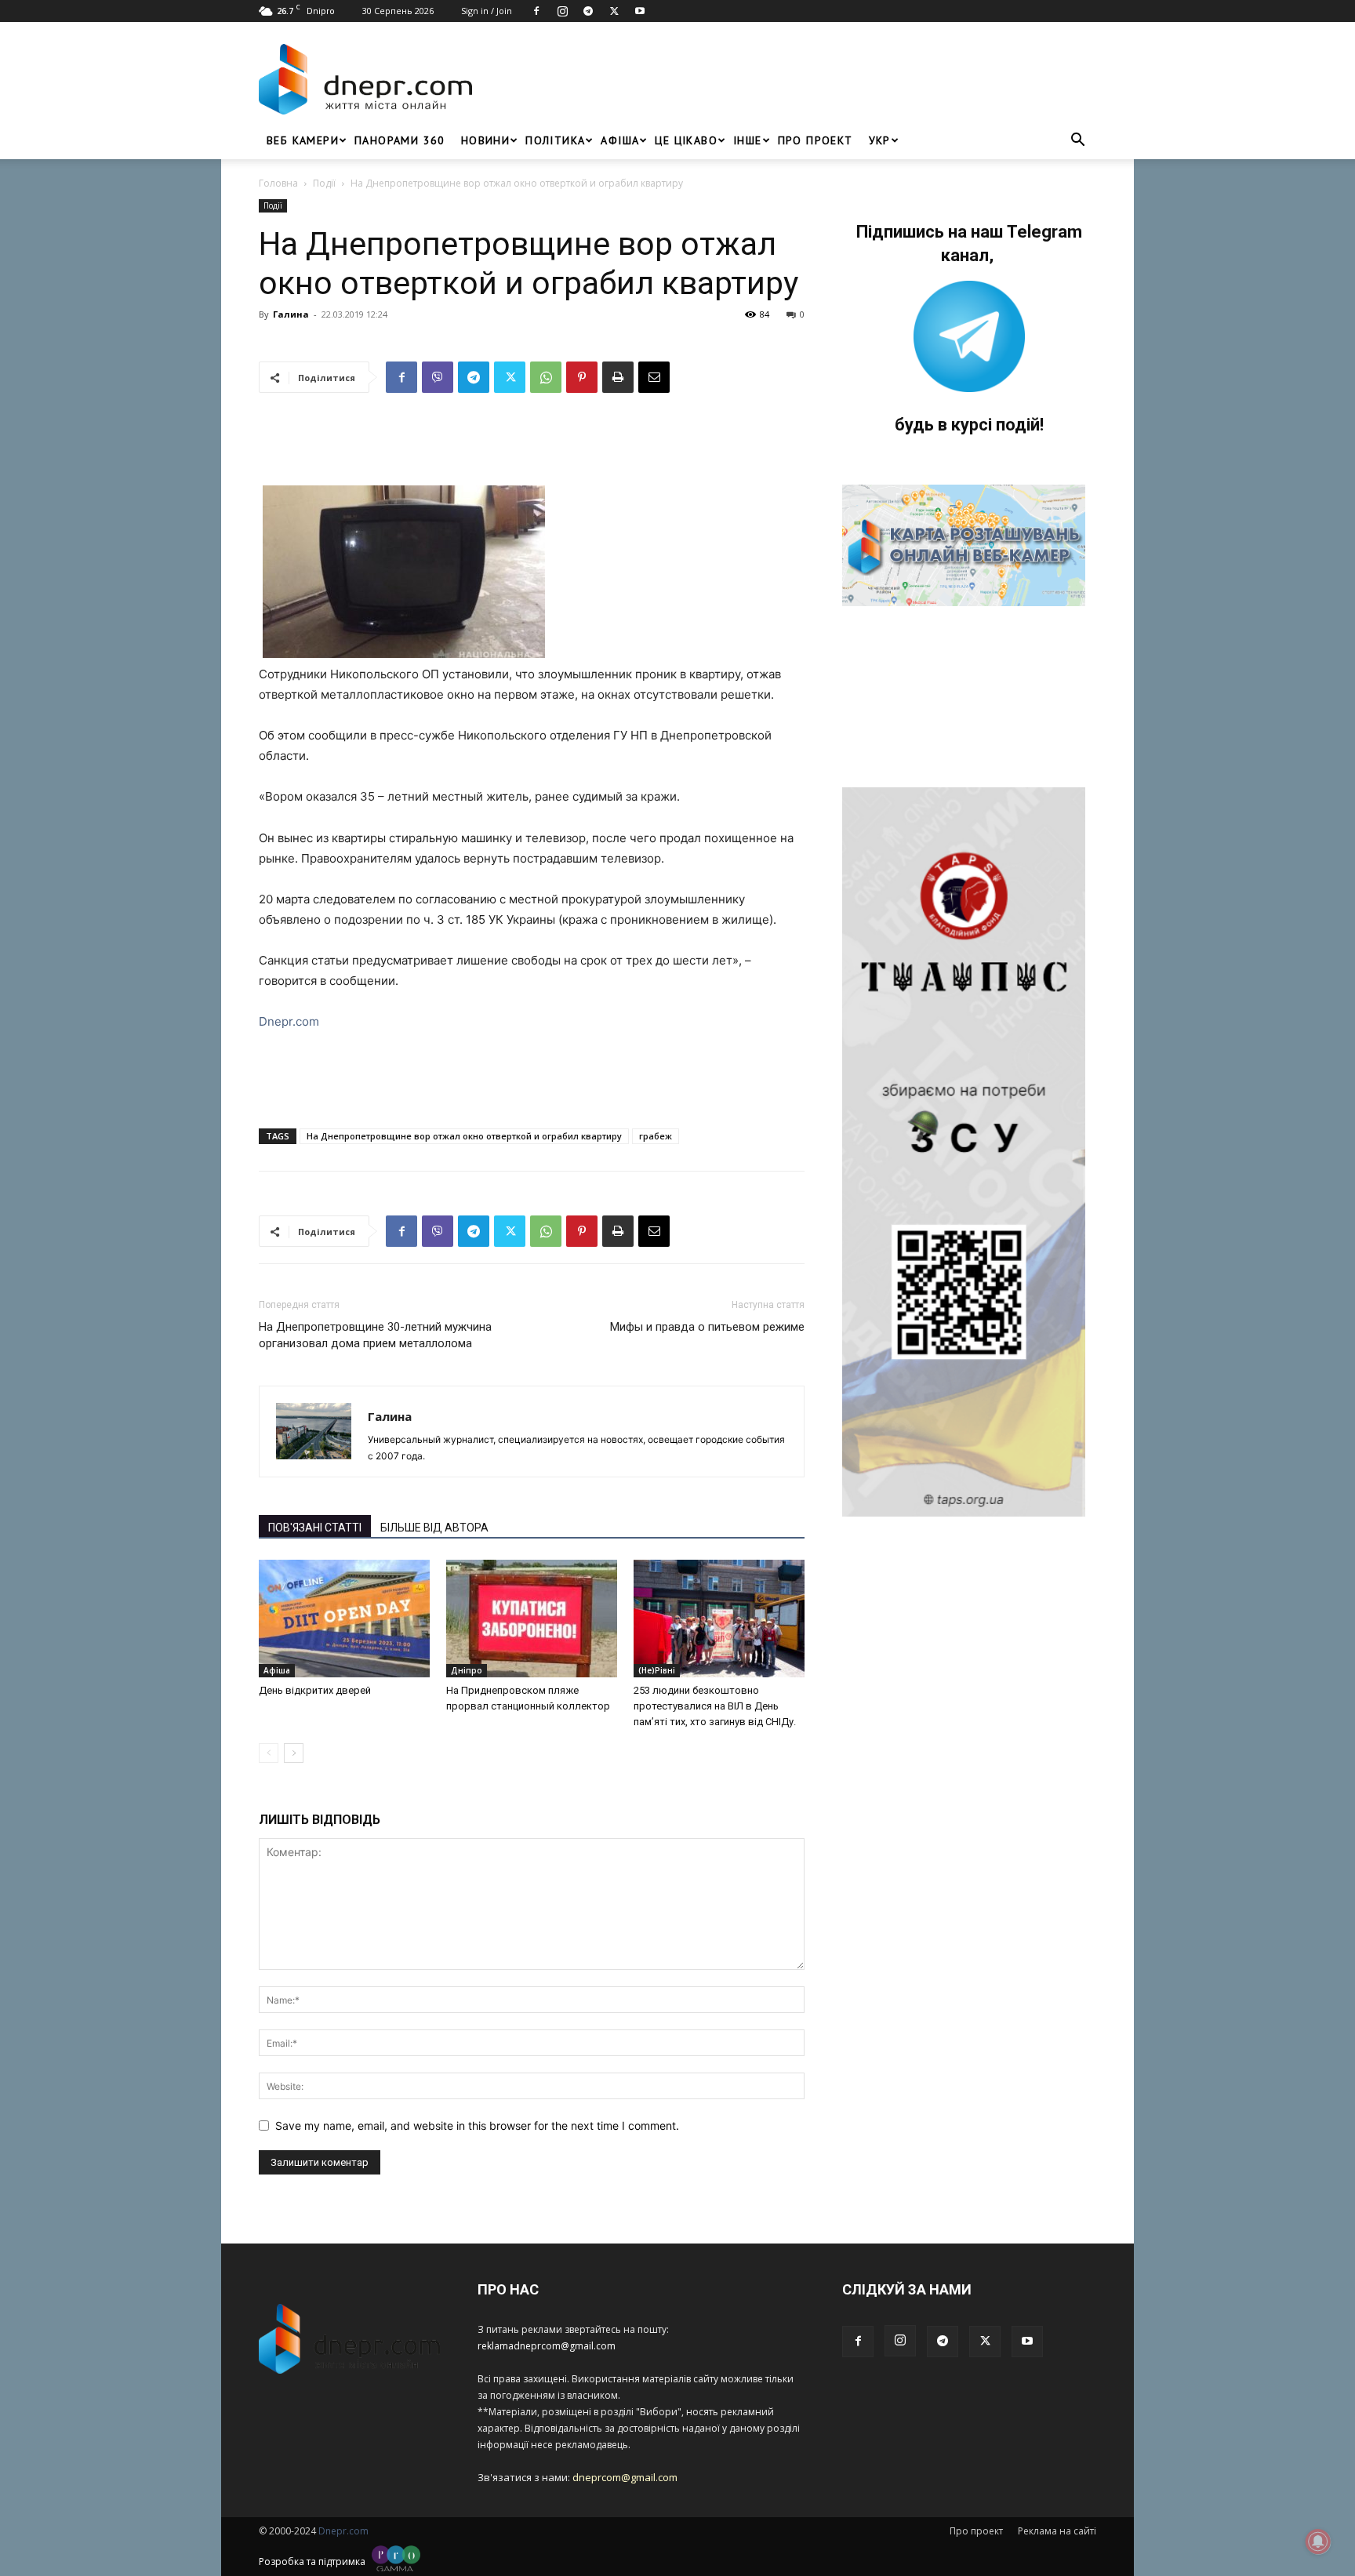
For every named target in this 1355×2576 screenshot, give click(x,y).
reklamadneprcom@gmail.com (547, 2346)
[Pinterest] (582, 377)
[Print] (618, 377)
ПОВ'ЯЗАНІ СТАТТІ (315, 1528)
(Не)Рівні (657, 1670)
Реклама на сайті (1057, 2531)
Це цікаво (686, 140)
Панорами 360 (400, 140)
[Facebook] (536, 11)
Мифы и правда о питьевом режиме (707, 1327)
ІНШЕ (748, 140)
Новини (485, 140)
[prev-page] (269, 1753)
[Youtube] (640, 11)
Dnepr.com (289, 1021)
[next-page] (294, 1753)
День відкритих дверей (315, 1690)
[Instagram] (562, 11)
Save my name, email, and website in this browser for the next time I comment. (477, 2125)
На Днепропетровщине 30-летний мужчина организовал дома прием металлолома (375, 1335)
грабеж (656, 1136)
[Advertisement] (789, 79)
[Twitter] (614, 11)
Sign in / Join (487, 11)
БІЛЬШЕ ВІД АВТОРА (434, 1528)
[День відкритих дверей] (344, 1619)
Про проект (816, 140)
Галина (291, 314)
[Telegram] (588, 11)
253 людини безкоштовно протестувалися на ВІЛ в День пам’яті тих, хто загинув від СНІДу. (715, 1706)
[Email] (654, 377)
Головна (278, 183)
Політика (555, 140)
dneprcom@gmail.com (625, 2477)
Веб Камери (303, 140)
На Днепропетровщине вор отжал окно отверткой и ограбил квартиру (464, 1136)
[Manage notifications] (1318, 2541)
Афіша (620, 140)
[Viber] (438, 377)
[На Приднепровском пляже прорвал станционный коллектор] (532, 1619)
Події (324, 183)
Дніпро (467, 1670)
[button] (1077, 142)
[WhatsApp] (546, 377)
